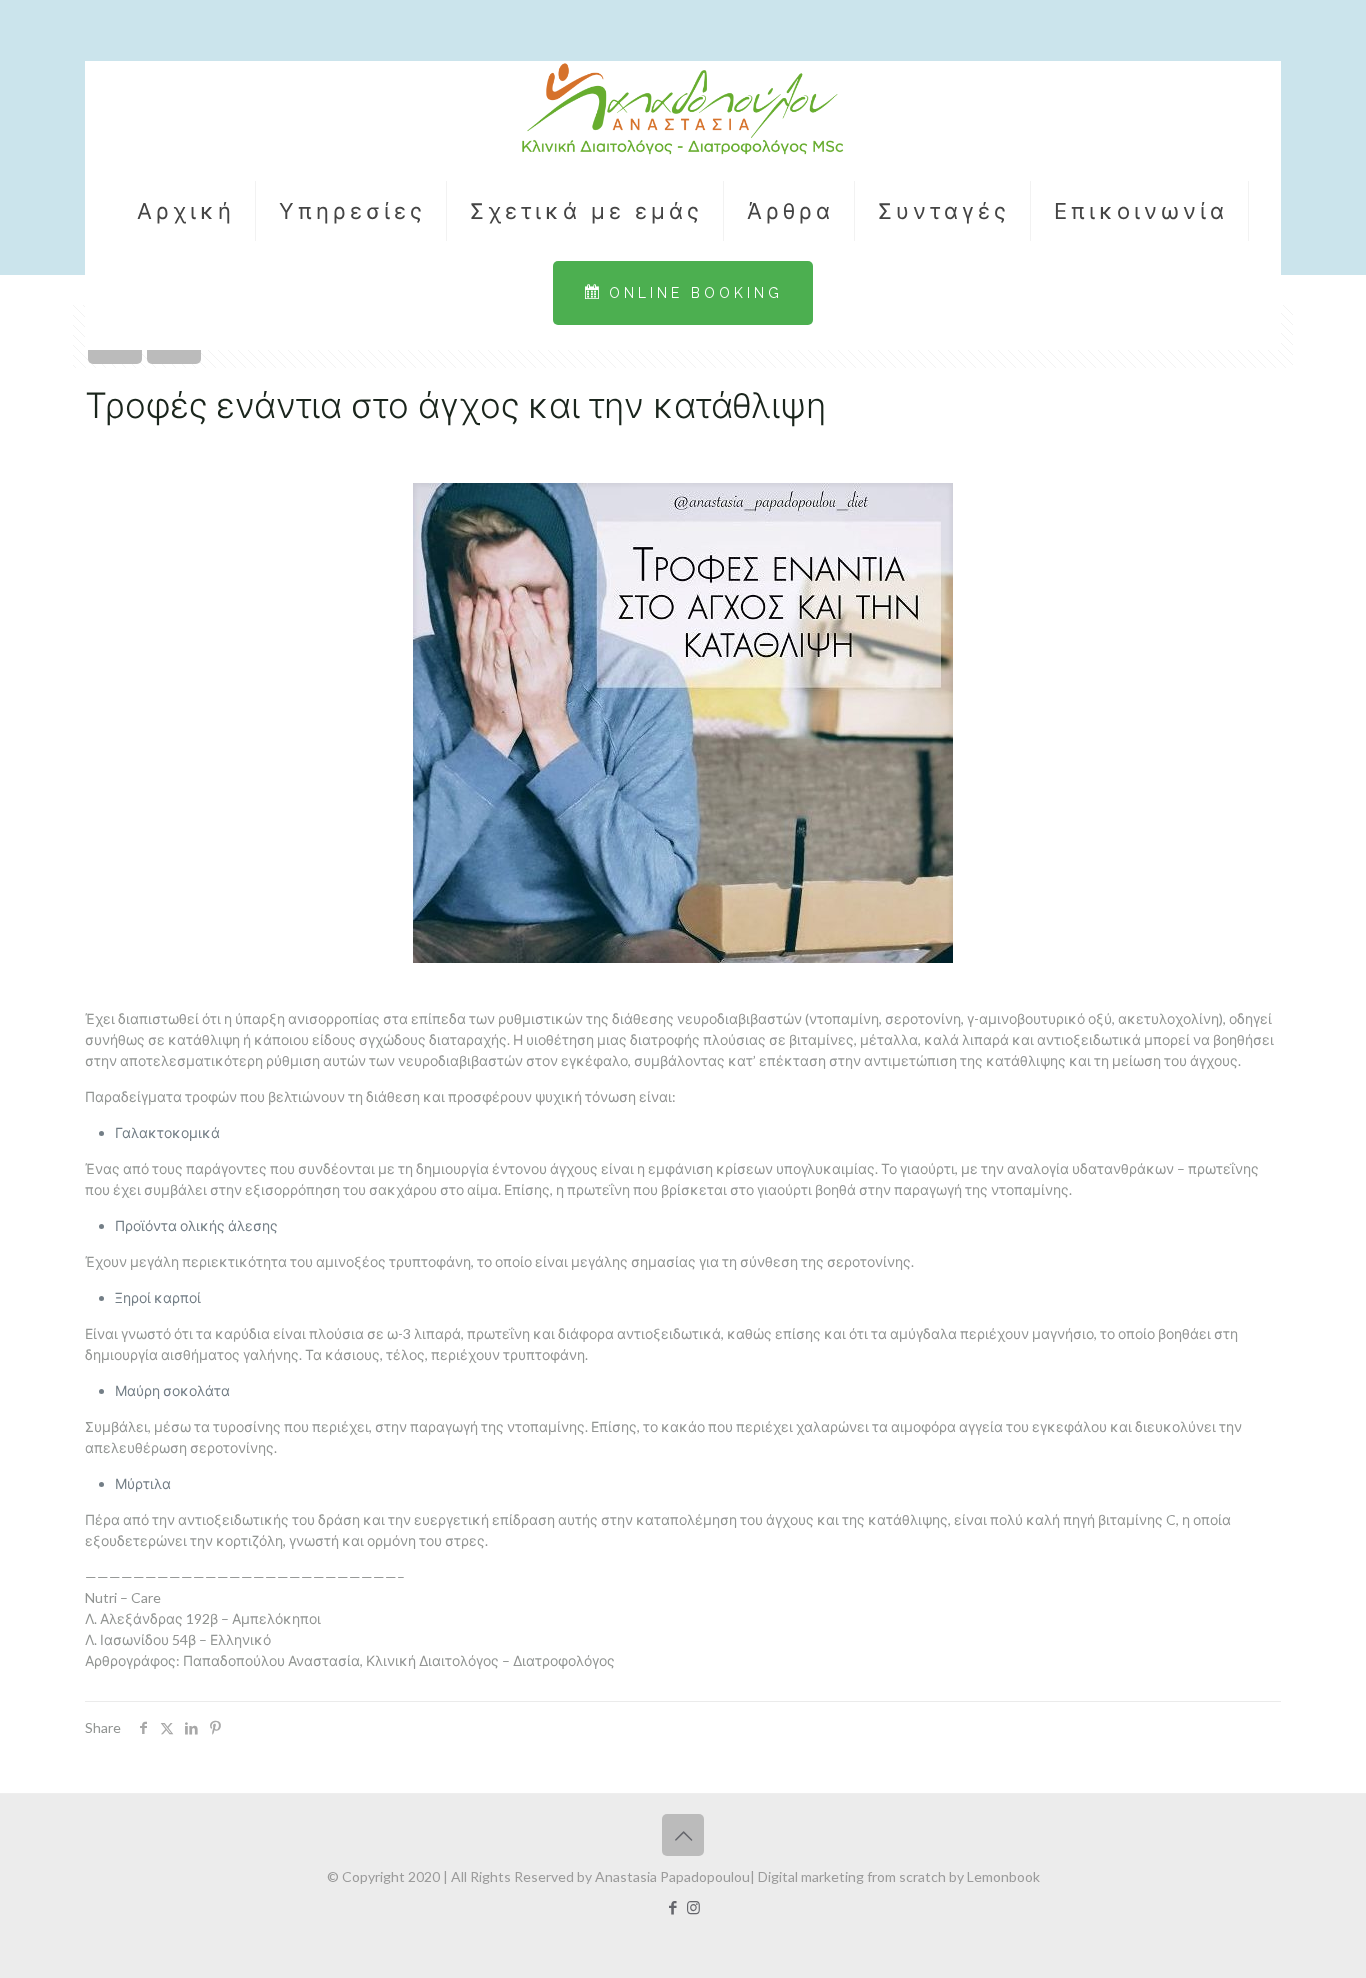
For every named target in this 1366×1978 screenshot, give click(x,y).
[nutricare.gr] (683, 111)
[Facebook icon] (672, 1907)
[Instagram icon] (693, 1907)
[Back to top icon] (683, 1835)
